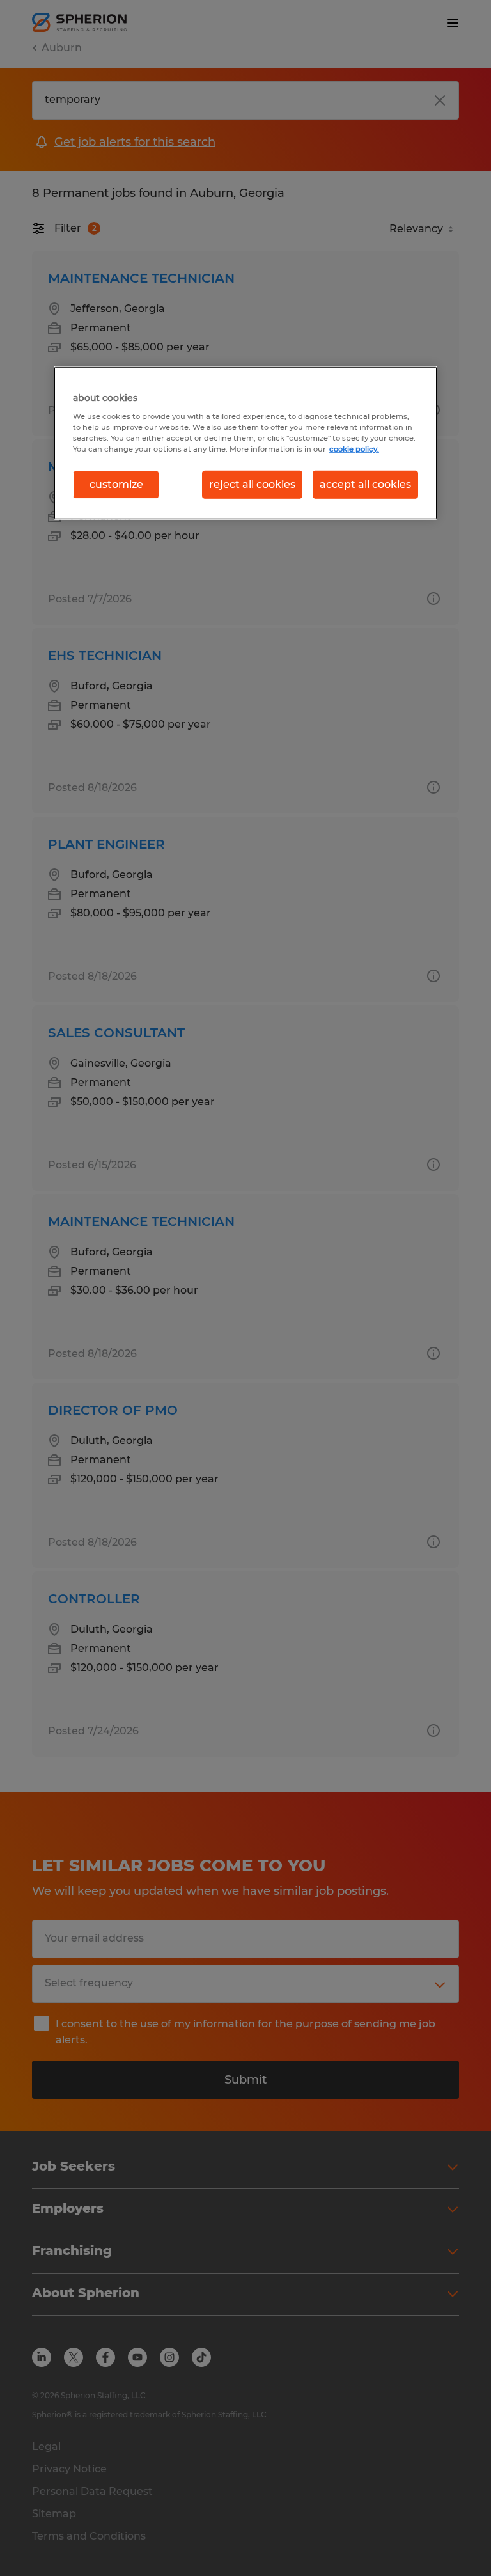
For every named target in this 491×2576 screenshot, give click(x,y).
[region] (245, 443)
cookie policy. (354, 449)
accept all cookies (365, 484)
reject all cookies (252, 484)
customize (116, 484)
